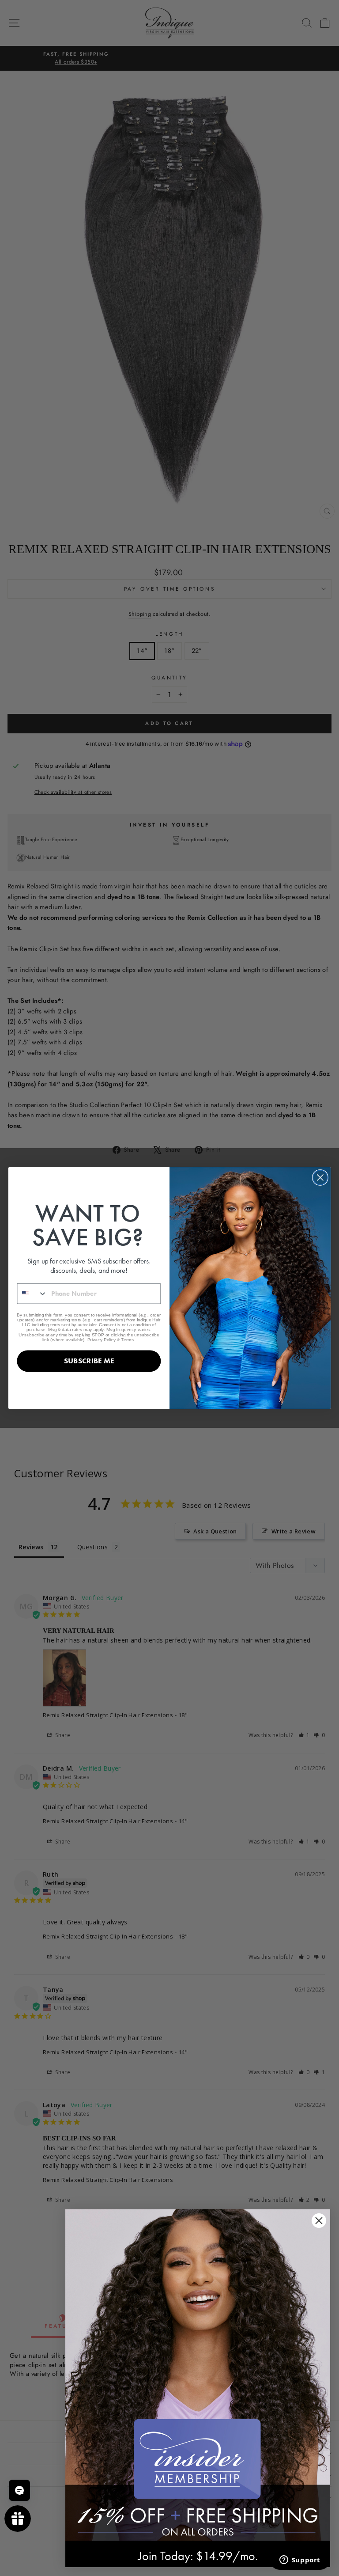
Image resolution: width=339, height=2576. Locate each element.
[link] (198, 2375)
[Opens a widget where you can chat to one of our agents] (300, 2561)
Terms (127, 1339)
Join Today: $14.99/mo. (198, 2556)
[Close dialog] (320, 1178)
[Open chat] (19, 2490)
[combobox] (32, 1293)
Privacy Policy (102, 1339)
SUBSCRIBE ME (89, 1361)
